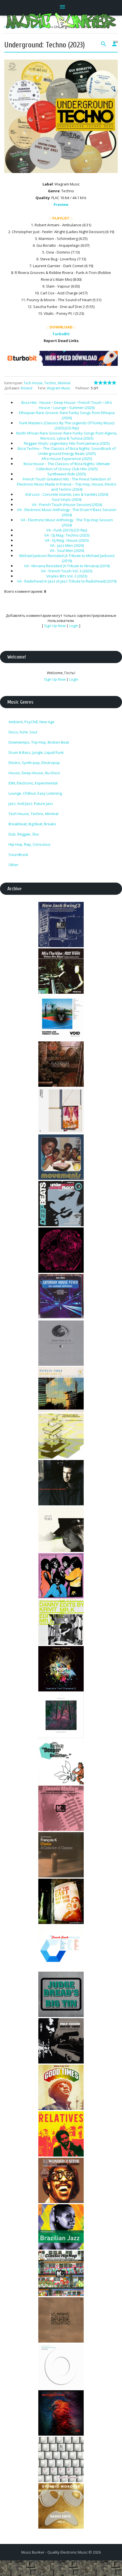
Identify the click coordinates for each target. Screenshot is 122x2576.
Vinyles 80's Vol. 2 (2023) (67, 576)
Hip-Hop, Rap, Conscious (30, 844)
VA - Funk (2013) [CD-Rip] (67, 530)
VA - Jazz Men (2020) (67, 545)
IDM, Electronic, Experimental (33, 783)
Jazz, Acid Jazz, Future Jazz (31, 803)
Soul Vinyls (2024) (67, 499)
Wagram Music (59, 388)
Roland (27, 388)
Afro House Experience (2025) (67, 459)
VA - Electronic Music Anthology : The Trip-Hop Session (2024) (67, 522)
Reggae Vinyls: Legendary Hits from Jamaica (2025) (67, 443)
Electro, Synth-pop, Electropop (34, 763)
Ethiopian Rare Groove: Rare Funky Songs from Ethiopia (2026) (67, 415)
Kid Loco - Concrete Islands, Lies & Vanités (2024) (67, 494)
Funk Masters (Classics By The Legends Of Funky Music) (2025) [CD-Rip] (67, 425)
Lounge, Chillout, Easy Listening (35, 793)
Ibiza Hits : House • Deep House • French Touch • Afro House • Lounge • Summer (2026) (67, 405)
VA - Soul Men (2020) (67, 550)
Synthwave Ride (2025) (67, 474)
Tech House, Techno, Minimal (47, 383)
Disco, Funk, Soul (23, 732)
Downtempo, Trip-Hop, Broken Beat (39, 742)
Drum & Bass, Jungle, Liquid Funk (36, 752)
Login (74, 626)
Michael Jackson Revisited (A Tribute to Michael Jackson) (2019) (67, 558)
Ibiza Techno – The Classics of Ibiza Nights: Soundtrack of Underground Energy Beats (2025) (67, 451)
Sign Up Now (55, 626)
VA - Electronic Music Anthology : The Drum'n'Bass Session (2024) (67, 512)
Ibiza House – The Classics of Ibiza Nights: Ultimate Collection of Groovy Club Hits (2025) (67, 466)
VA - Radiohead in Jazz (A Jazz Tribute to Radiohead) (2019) (67, 581)
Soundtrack (18, 855)
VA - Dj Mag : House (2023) (67, 540)
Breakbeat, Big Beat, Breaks (32, 824)
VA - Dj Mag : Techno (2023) (67, 535)
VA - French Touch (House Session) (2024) (67, 505)
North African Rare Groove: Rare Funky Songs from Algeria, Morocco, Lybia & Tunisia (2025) (67, 436)
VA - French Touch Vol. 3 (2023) (67, 571)
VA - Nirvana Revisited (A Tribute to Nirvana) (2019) (67, 566)
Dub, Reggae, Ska (24, 834)
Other (13, 865)
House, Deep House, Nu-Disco (34, 773)
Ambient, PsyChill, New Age (31, 722)
